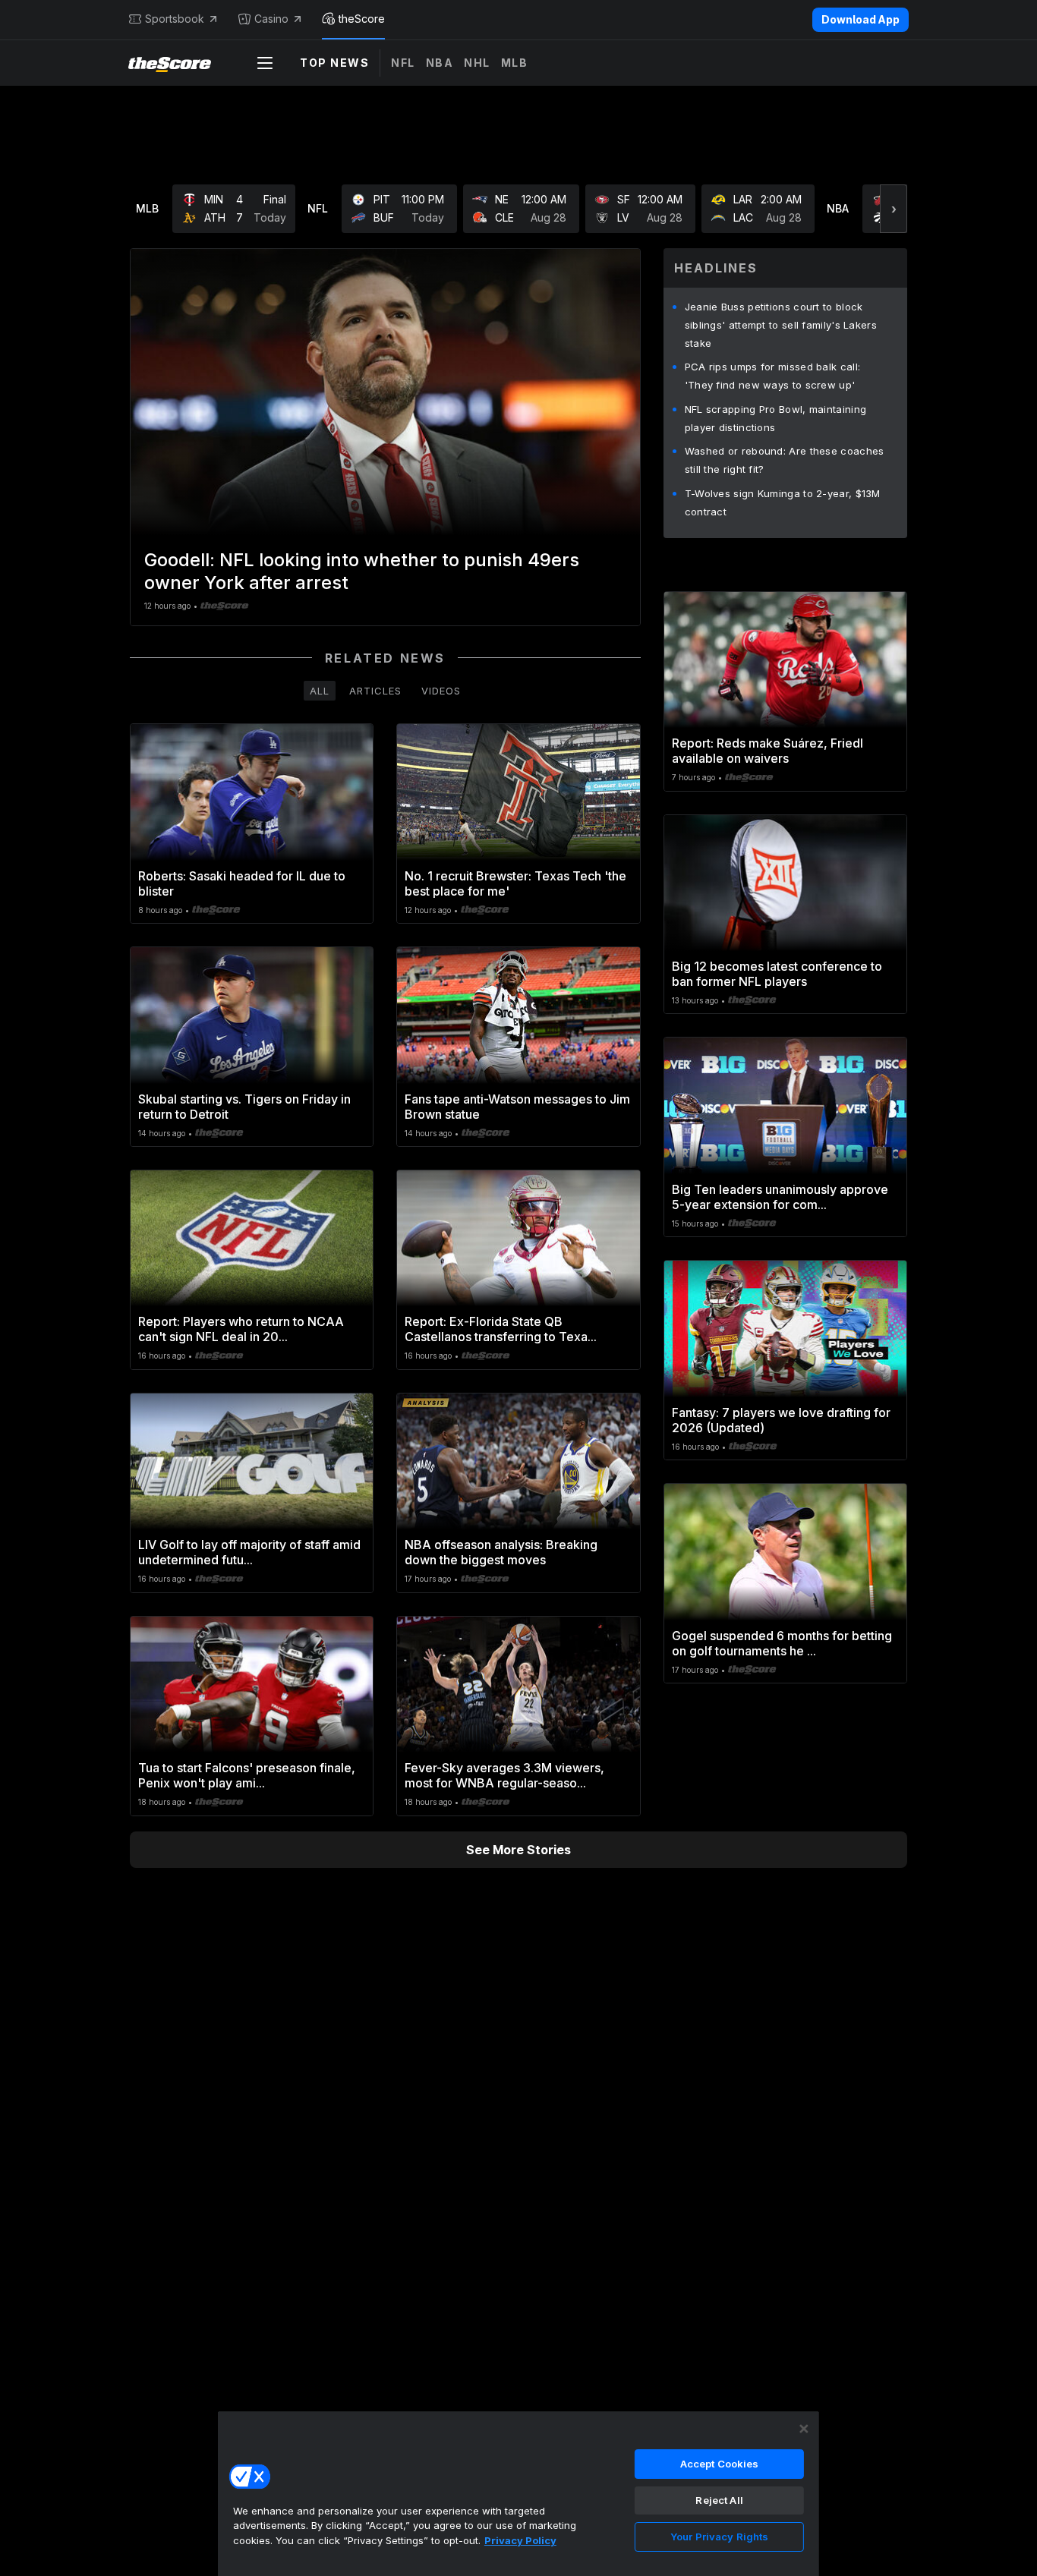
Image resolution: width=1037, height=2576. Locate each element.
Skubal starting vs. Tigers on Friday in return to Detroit (244, 1107)
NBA (440, 63)
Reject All (719, 2500)
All (320, 691)
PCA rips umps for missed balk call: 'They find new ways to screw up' (773, 376)
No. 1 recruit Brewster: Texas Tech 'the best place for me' (515, 883)
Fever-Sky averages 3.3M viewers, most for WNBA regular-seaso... (504, 1775)
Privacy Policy (520, 2540)
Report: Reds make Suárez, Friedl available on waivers (768, 751)
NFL (403, 63)
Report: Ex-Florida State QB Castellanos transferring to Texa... (501, 1329)
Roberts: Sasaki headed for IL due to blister (242, 883)
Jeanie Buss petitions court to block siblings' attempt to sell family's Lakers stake (781, 325)
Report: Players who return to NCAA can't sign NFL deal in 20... (241, 1329)
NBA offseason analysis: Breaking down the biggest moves (501, 1552)
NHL (477, 63)
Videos (441, 691)
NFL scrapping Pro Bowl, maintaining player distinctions (776, 418)
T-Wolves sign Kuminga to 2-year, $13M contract (783, 502)
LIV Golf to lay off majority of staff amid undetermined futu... (249, 1552)
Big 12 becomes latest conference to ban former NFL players (777, 974)
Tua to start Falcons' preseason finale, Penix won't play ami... (247, 1775)
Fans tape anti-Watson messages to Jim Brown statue (517, 1107)
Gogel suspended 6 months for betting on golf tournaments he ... (782, 1643)
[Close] (804, 2429)
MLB (515, 63)
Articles (375, 691)
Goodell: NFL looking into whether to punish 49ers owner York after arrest (362, 571)
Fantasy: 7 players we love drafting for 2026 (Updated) (781, 1420)
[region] (518, 2493)
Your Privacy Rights (719, 2537)
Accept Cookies (720, 2464)
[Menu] (265, 63)
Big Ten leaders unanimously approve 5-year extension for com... (780, 1197)
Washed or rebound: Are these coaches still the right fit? (785, 460)
